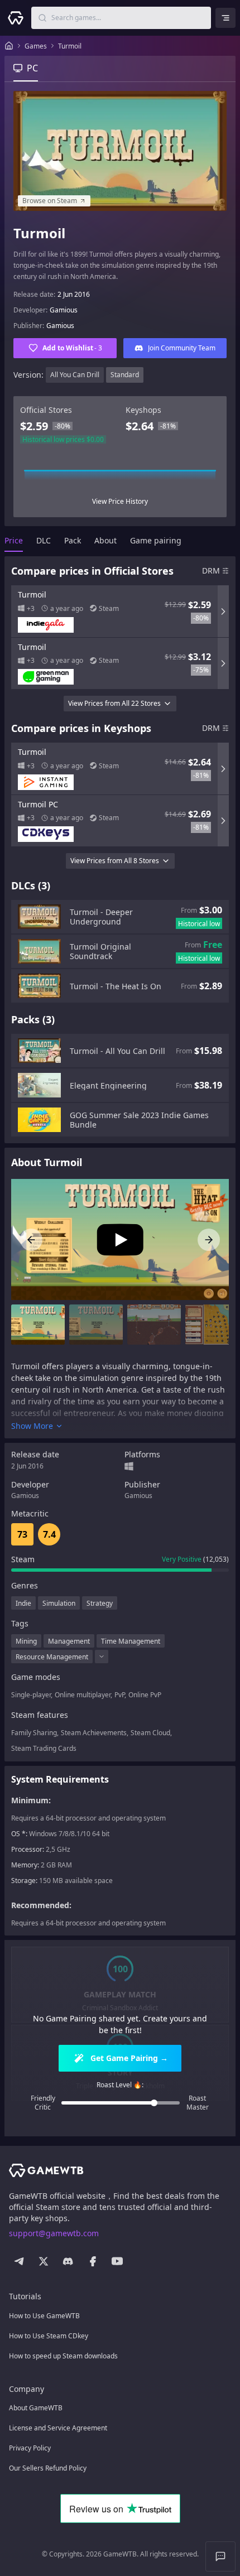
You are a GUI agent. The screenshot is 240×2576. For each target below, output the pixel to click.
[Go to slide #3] (154, 1325)
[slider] (154, 2103)
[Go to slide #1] (38, 1325)
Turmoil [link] (70, 46)
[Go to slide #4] (212, 1325)
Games (36, 46)
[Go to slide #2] (96, 1325)
